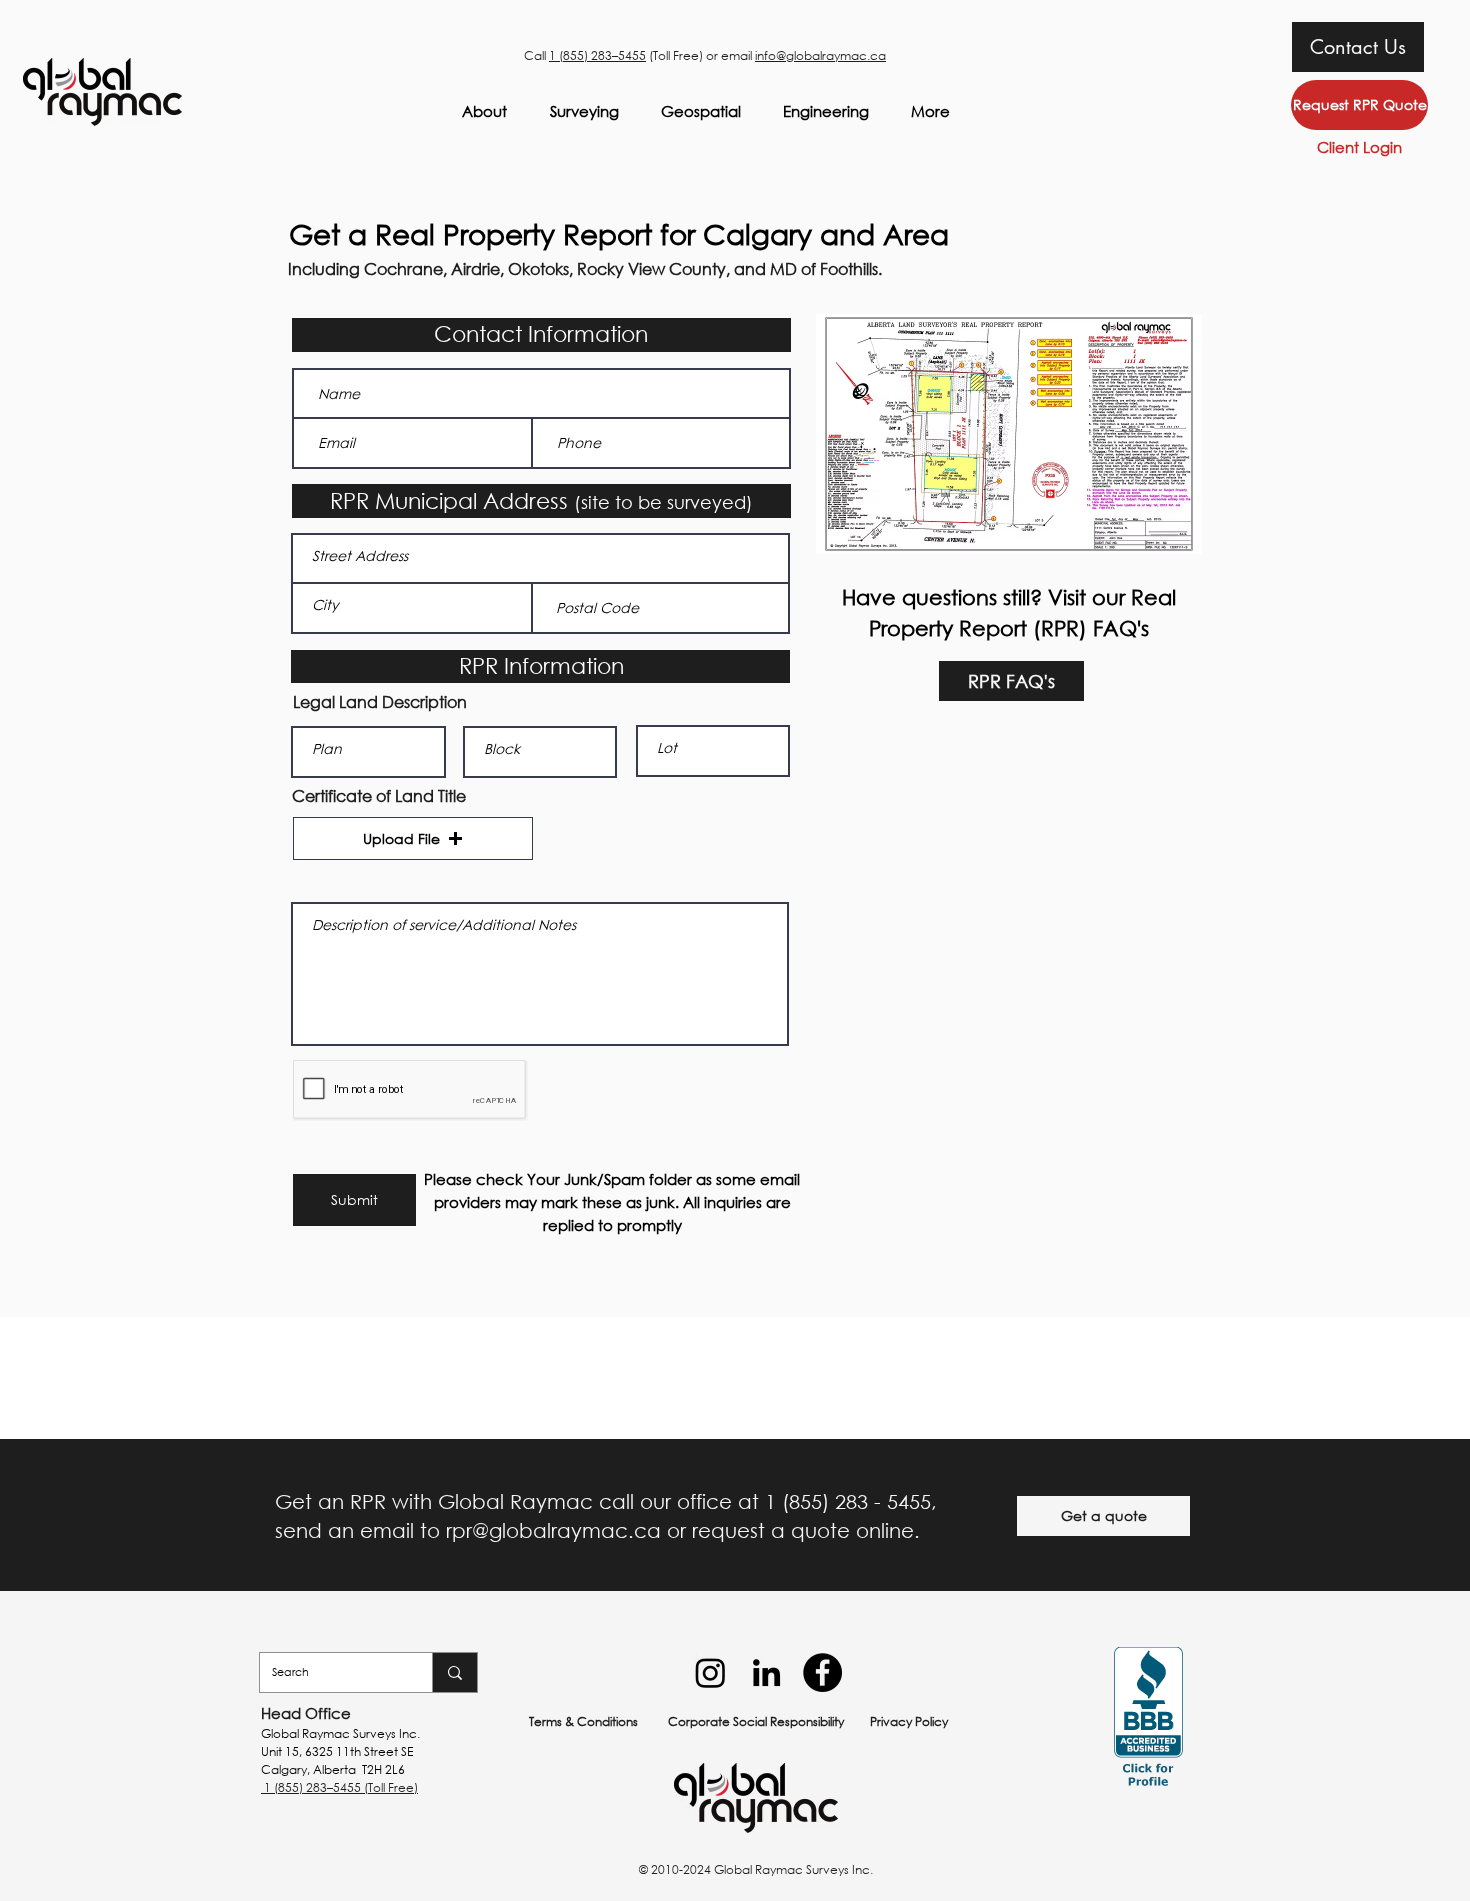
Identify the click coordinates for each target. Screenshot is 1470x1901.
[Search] (454, 1672)
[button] (413, 838)
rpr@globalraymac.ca (553, 1530)
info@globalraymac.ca (820, 55)
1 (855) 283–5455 (597, 55)
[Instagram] (710, 1672)
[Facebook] (822, 1672)
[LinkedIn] (766, 1672)
